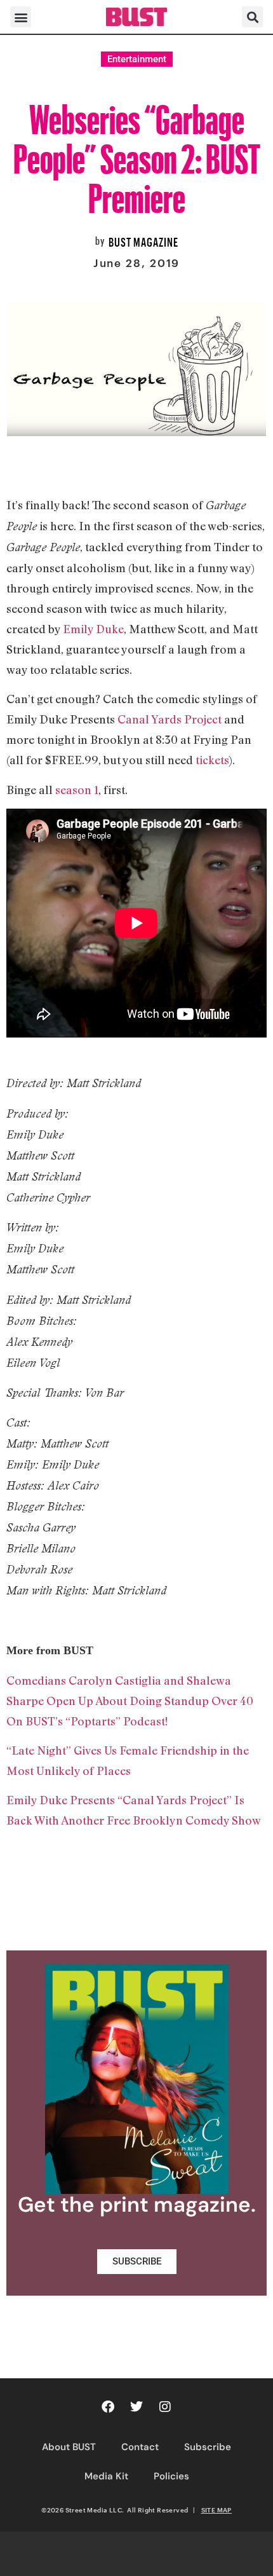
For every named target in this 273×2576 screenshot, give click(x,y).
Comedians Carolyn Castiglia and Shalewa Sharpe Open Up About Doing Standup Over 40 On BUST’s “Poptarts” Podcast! (130, 1701)
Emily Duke (93, 629)
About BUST (69, 2447)
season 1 (77, 790)
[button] (21, 17)
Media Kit (106, 2476)
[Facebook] (108, 2407)
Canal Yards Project (170, 719)
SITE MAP (216, 2510)
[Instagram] (165, 2407)
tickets (212, 760)
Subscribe (208, 2447)
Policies (171, 2476)
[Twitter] (136, 2407)
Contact (140, 2447)
